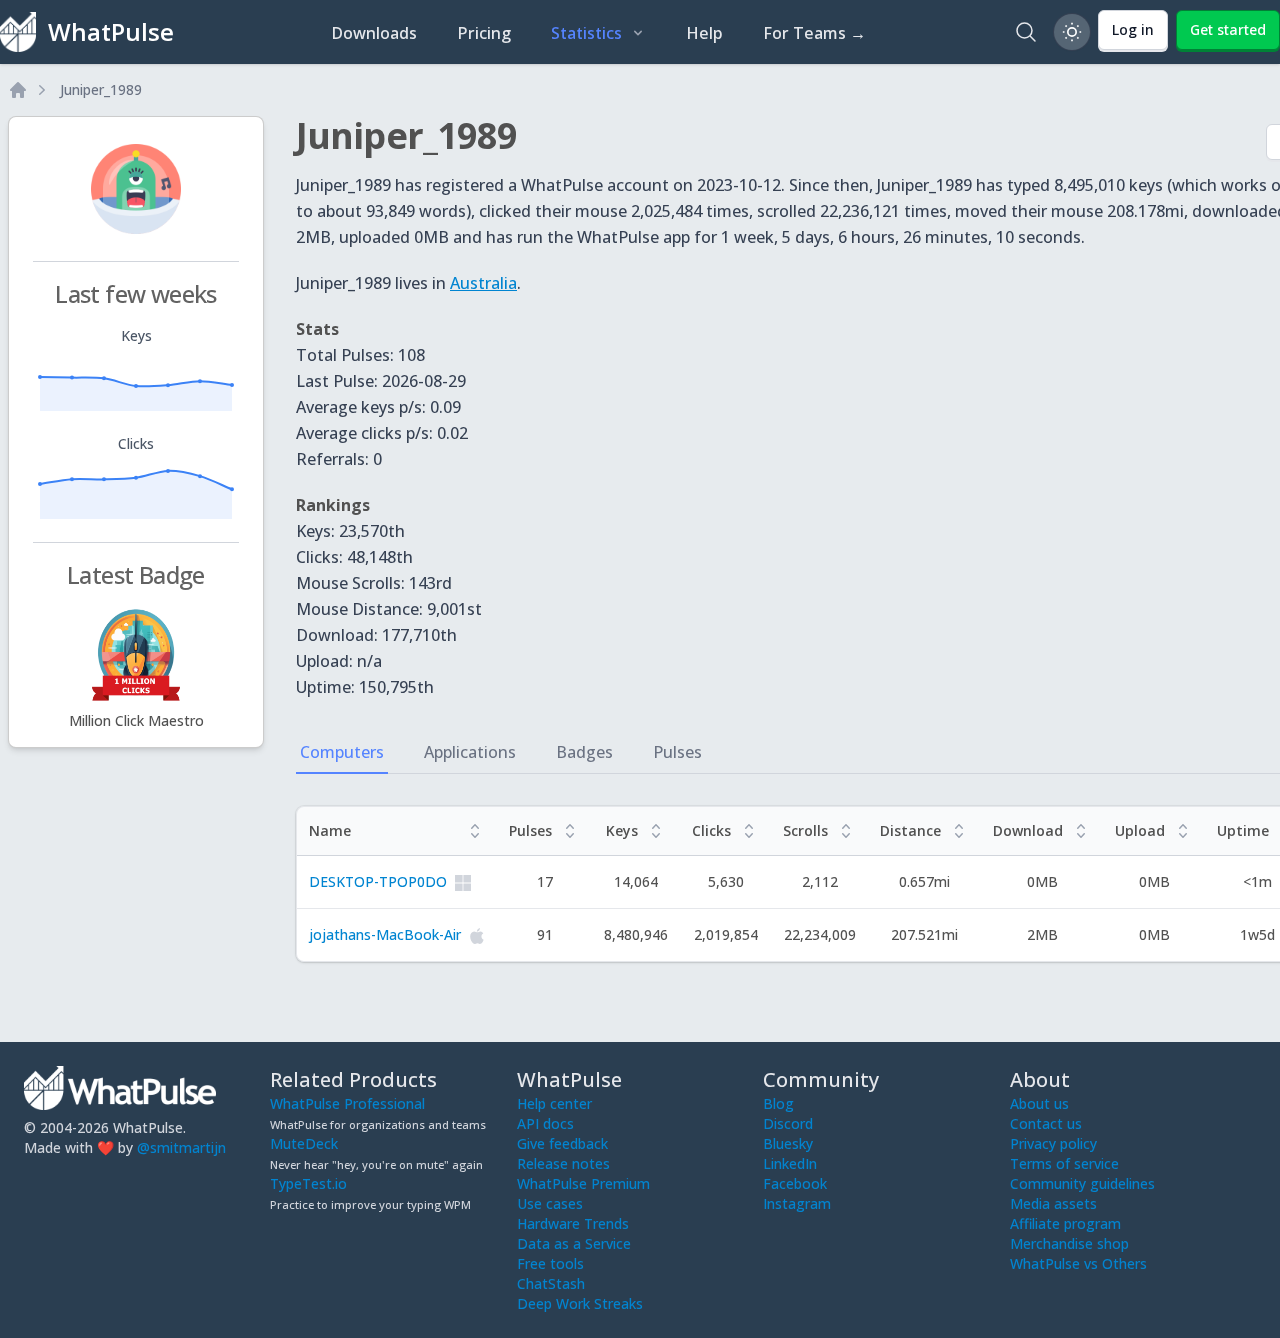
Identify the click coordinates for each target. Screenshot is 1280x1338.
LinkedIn (790, 1163)
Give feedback (562, 1143)
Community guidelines (1082, 1183)
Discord (788, 1123)
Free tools (550, 1263)
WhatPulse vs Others (1078, 1263)
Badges (584, 752)
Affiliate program (1065, 1223)
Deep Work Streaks (580, 1303)
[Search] (1026, 32)
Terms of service (1064, 1163)
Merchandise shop (1069, 1243)
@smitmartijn (181, 1147)
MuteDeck (304, 1143)
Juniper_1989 (101, 89)
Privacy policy (1053, 1143)
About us (1039, 1103)
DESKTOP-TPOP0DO (378, 881)
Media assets (1053, 1203)
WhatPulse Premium (583, 1183)
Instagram (797, 1203)
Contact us (1046, 1123)
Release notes (563, 1163)
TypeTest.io (308, 1183)
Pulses (677, 752)
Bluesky (788, 1143)
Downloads (374, 33)
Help (704, 33)
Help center (554, 1103)
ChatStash (551, 1283)
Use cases (550, 1203)
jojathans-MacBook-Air (385, 934)
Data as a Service (574, 1243)
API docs (545, 1123)
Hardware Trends (573, 1223)
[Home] (18, 90)
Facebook (795, 1183)
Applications (470, 752)
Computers (342, 752)
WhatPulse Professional (347, 1103)
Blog (778, 1103)
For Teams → (814, 33)
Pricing (484, 33)
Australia (483, 283)
